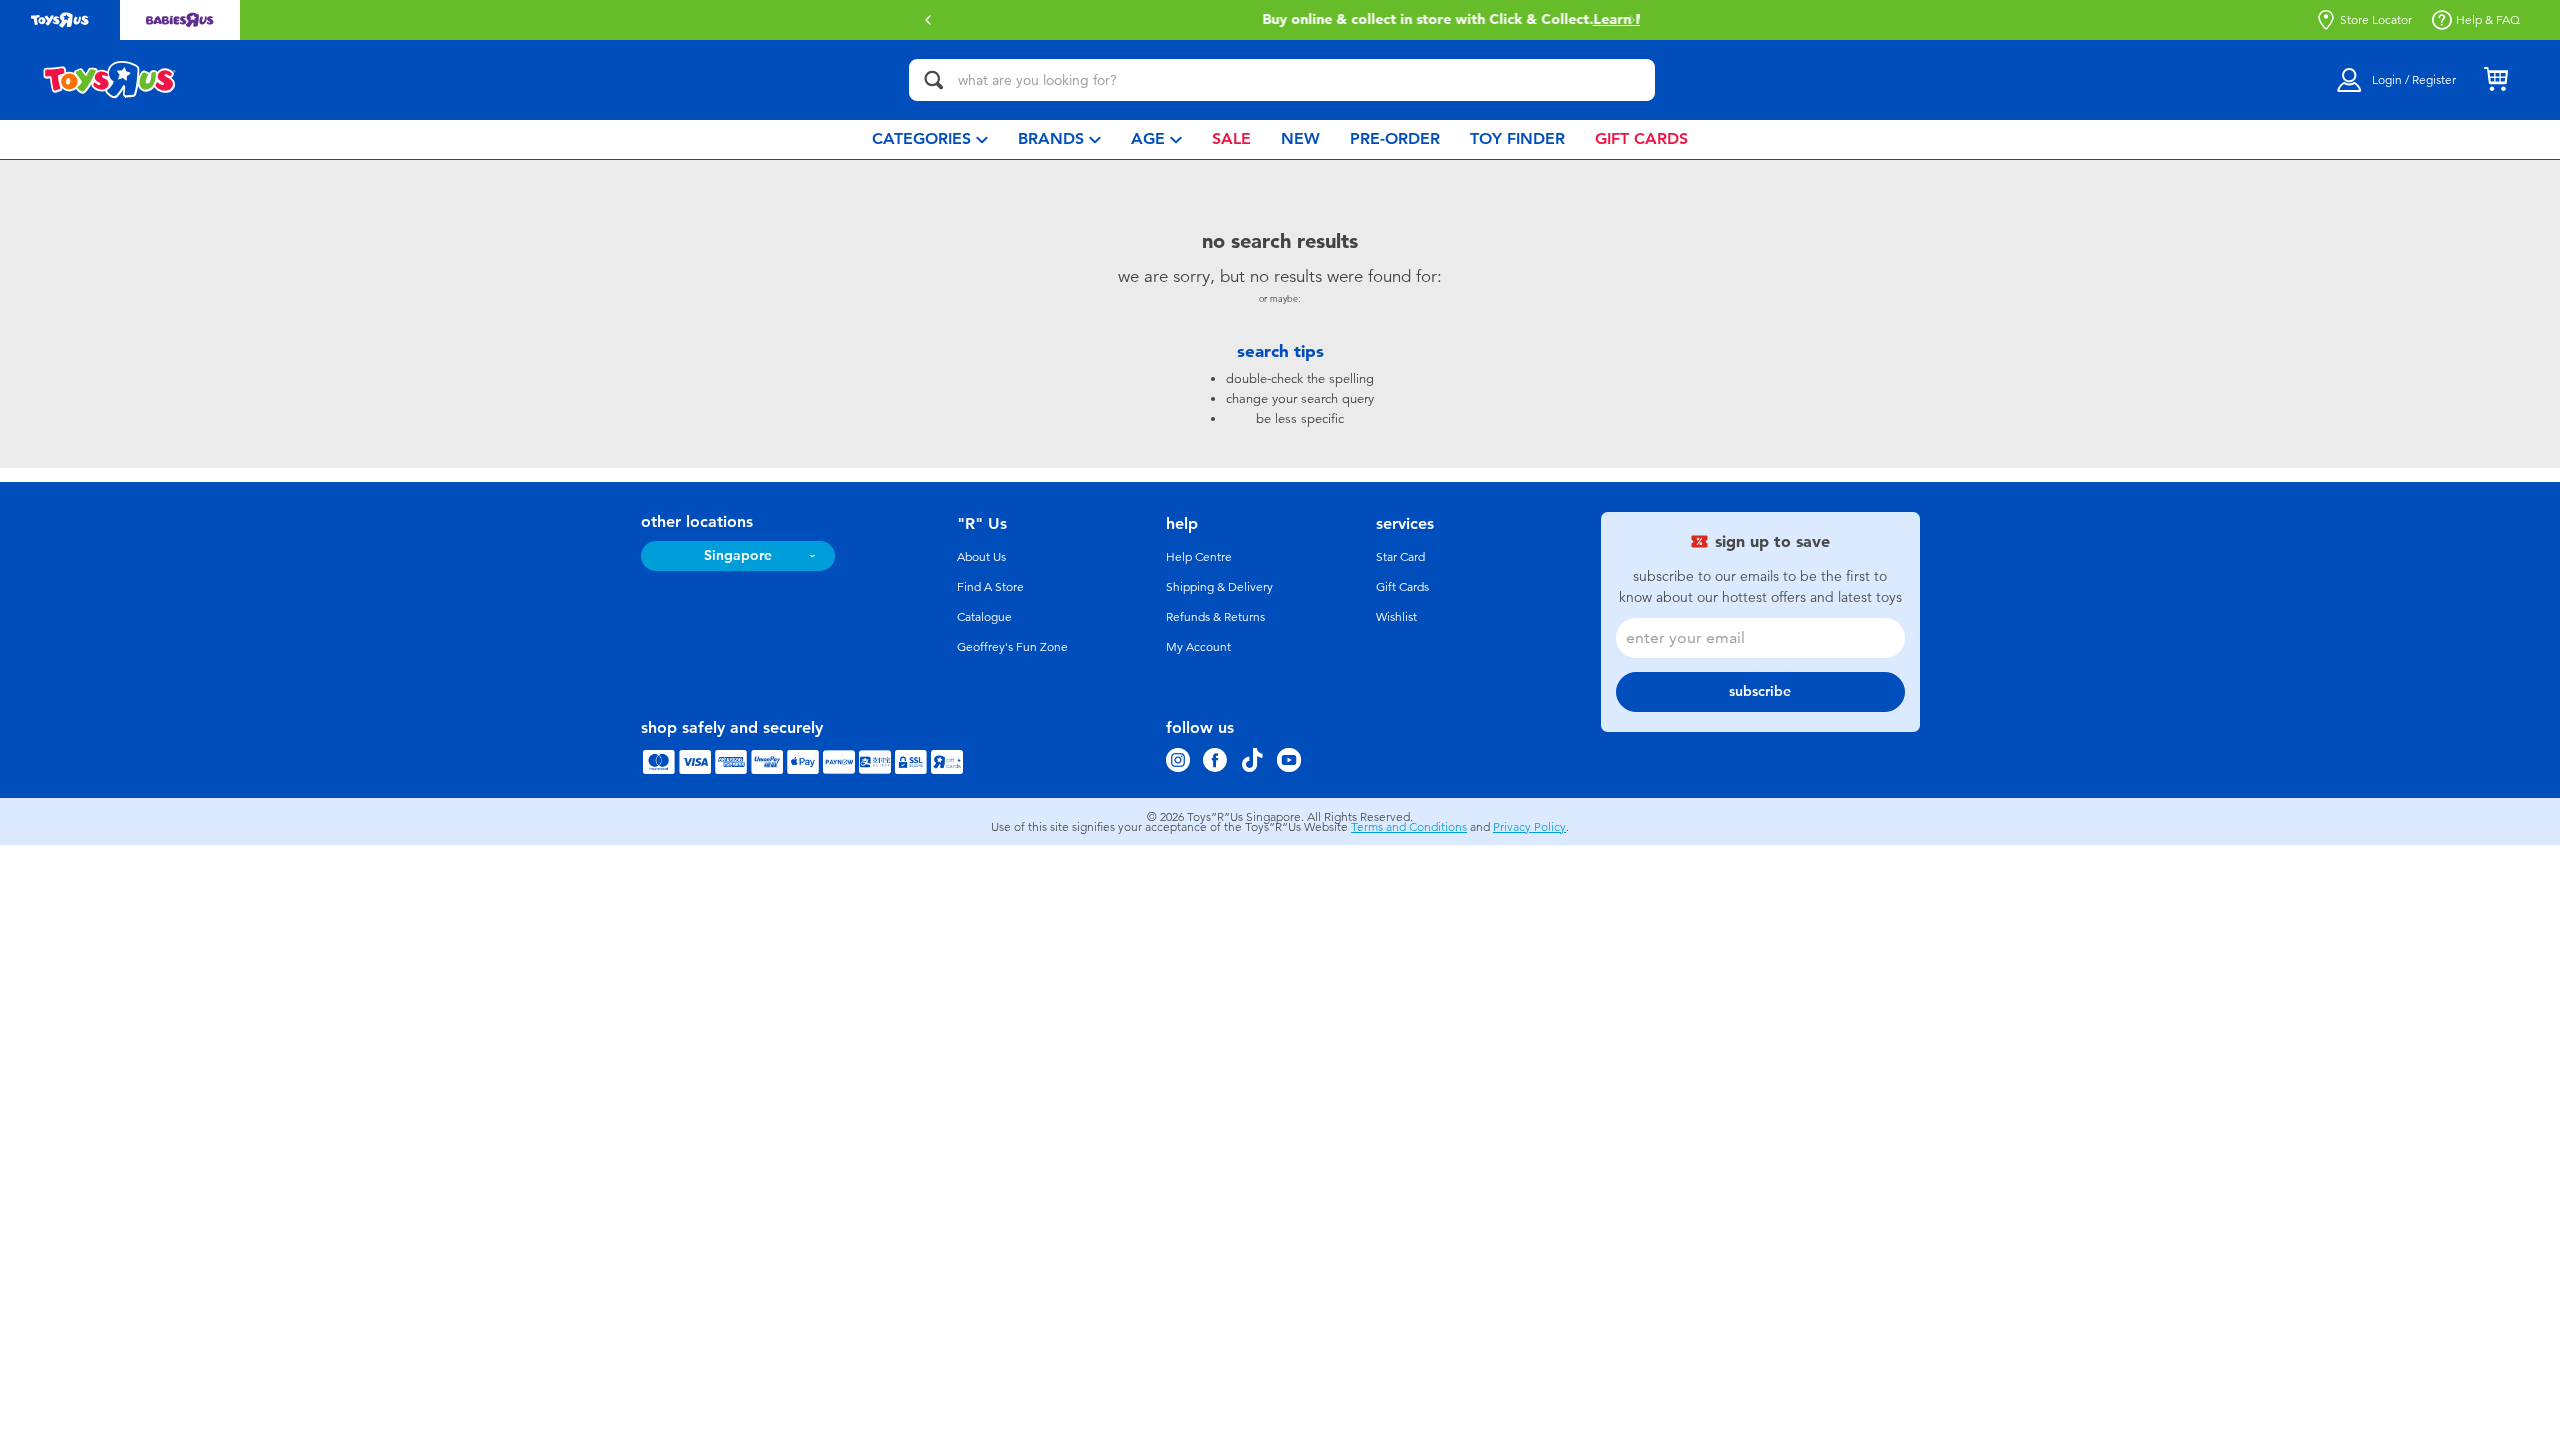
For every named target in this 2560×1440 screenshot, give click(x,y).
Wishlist (1396, 617)
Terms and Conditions (1409, 827)
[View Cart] (2496, 80)
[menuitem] (930, 139)
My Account (1198, 647)
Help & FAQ (2488, 20)
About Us (981, 557)
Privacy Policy (1529, 827)
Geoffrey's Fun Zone (1012, 647)
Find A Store (990, 587)
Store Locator (2376, 20)
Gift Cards (1402, 587)
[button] (928, 20)
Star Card (1400, 557)
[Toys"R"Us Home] (110, 80)
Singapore (738, 555)
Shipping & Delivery (1219, 587)
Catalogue (984, 617)
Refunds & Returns (1215, 617)
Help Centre (1199, 557)
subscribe (1760, 691)
